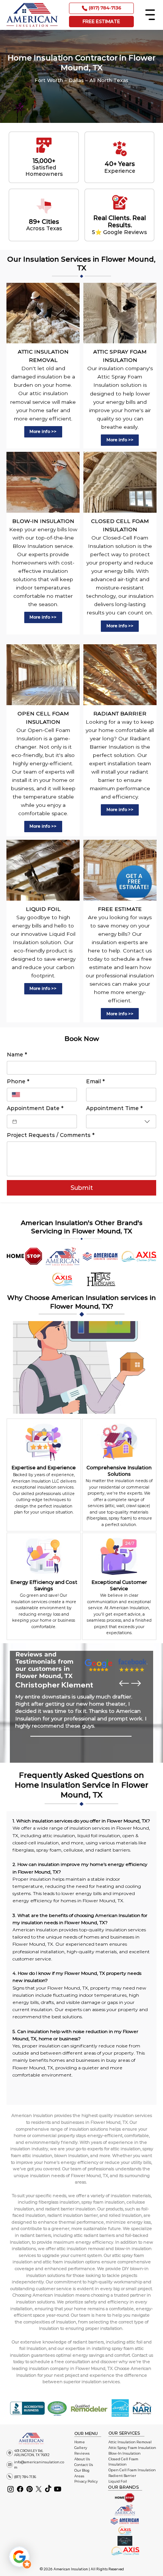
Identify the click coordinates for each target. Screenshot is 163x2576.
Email (95, 1082)
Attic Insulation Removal (130, 2442)
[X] (39, 2489)
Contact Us (84, 2465)
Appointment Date (35, 1108)
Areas (79, 2476)
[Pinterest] (30, 2489)
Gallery (81, 2448)
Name (17, 1055)
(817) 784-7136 (25, 2477)
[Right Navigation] (136, 1683)
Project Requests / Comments (51, 1135)
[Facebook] (20, 2489)
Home (80, 2442)
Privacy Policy (86, 2481)
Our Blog (82, 2470)
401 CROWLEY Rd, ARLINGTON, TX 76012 (32, 2453)
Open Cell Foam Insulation (132, 2470)
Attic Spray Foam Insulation (132, 2448)
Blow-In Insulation (125, 2453)
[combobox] (121, 1121)
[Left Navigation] (124, 1683)
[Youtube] (58, 2489)
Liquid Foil (118, 2481)
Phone (18, 1082)
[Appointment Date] (15, 1122)
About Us (82, 2459)
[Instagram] (11, 2489)
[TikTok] (48, 2489)
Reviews (82, 2453)
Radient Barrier (122, 2476)
